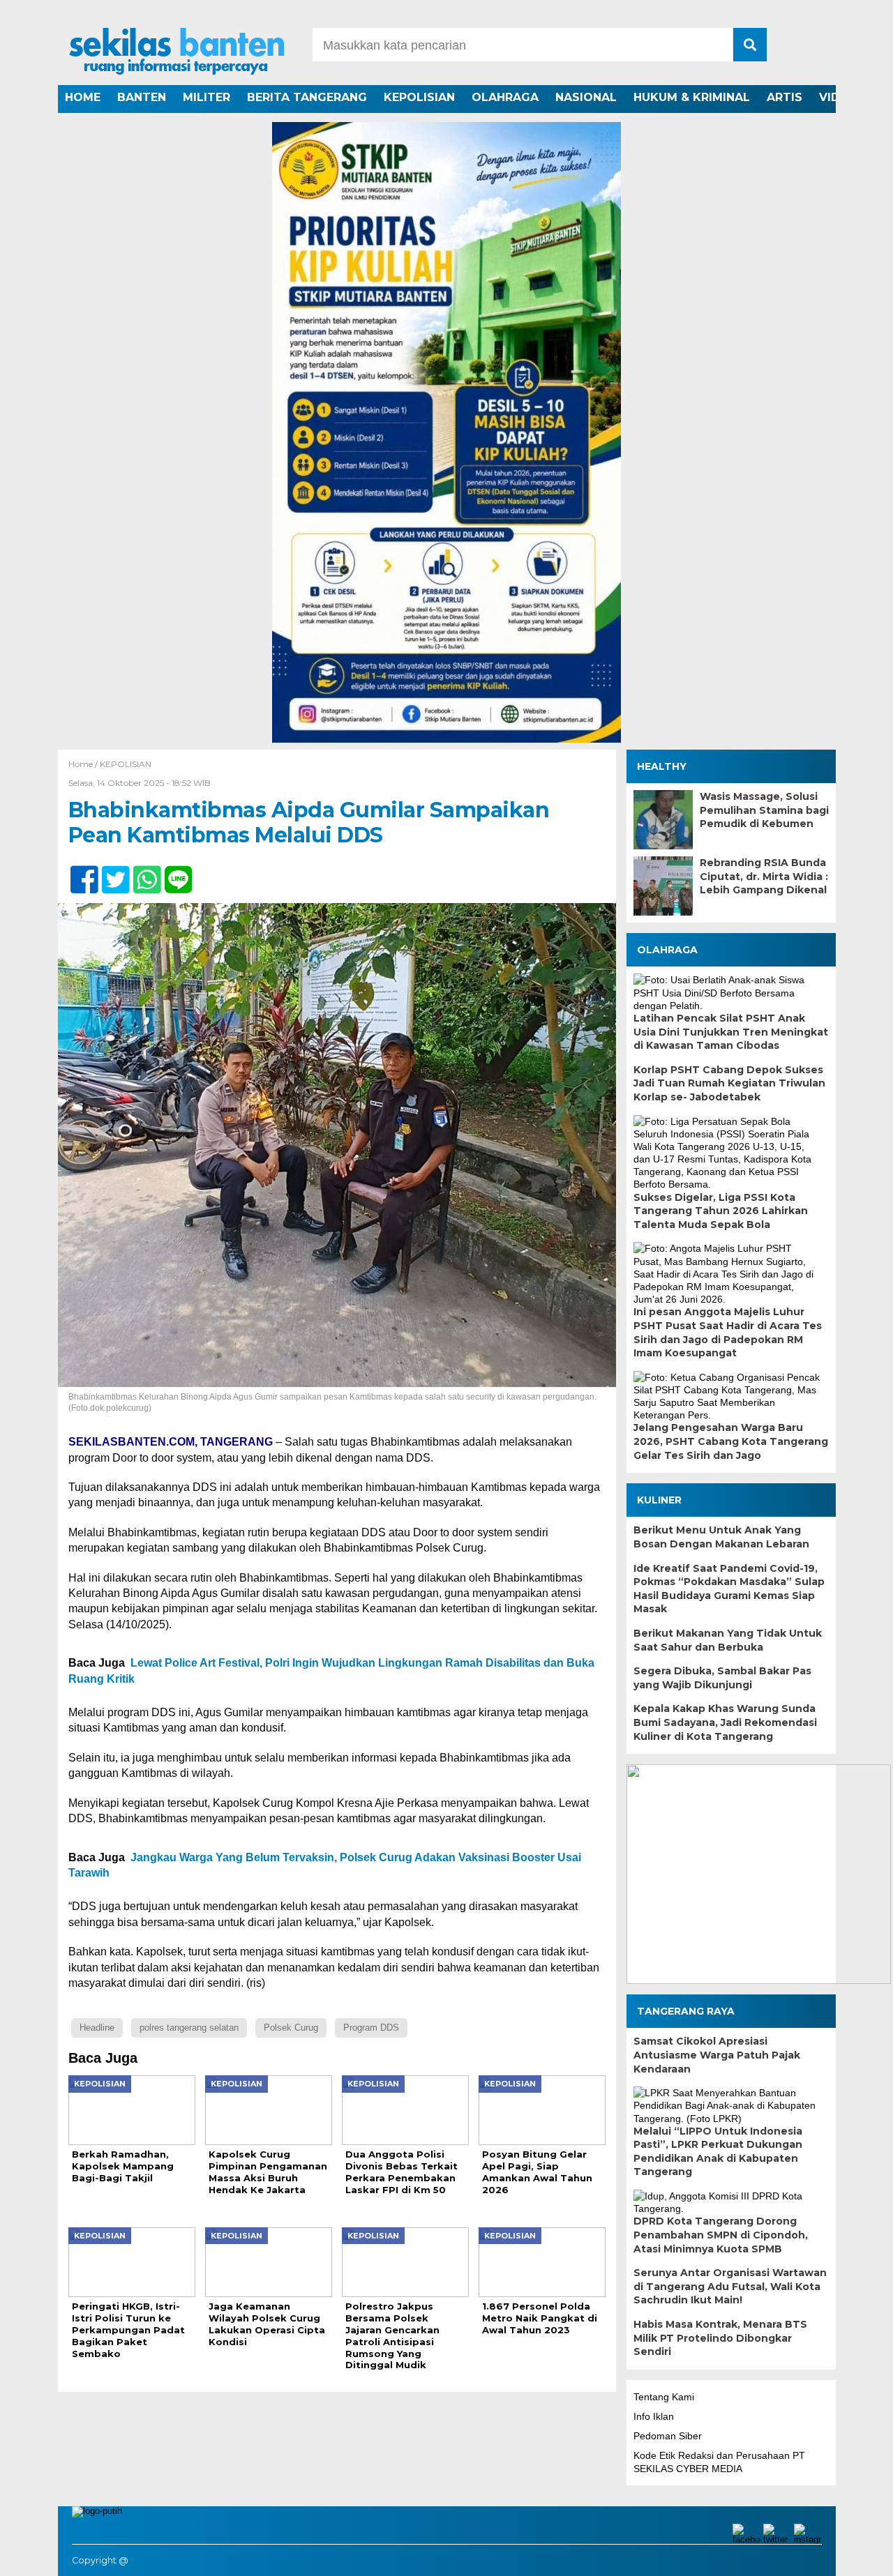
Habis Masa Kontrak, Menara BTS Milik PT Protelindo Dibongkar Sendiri (720, 2338)
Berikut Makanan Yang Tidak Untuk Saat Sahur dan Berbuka (728, 1640)
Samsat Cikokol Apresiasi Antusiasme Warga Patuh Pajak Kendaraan (717, 2055)
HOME (83, 97)
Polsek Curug (291, 2028)
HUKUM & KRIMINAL (692, 97)
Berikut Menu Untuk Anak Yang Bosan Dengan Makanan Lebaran (721, 1537)
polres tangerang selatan (189, 2028)
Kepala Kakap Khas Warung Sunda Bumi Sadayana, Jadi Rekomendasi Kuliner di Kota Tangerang (725, 1722)
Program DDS (371, 2028)
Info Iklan (654, 2416)
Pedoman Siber (668, 2436)
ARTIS (785, 97)
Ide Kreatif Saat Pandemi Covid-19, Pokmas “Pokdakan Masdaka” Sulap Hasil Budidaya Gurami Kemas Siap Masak (729, 1589)
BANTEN (142, 97)
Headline (97, 2028)
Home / (84, 764)
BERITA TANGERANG (307, 97)
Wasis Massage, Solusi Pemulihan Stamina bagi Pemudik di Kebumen (764, 810)
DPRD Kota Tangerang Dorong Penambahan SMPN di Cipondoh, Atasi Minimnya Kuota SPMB (721, 2235)
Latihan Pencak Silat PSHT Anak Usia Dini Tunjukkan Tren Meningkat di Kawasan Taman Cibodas (731, 1032)
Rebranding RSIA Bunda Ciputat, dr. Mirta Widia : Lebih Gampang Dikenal (764, 876)
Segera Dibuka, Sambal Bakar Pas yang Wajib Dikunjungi (722, 1678)
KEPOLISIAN (419, 97)
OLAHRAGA (505, 97)
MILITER (207, 97)
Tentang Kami (664, 2397)
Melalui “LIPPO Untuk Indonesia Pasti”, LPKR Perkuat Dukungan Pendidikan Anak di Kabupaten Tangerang (718, 2152)
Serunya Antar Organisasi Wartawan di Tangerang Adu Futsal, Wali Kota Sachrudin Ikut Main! (730, 2286)
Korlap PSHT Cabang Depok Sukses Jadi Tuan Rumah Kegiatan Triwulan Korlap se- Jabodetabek (729, 1083)
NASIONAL (586, 97)
